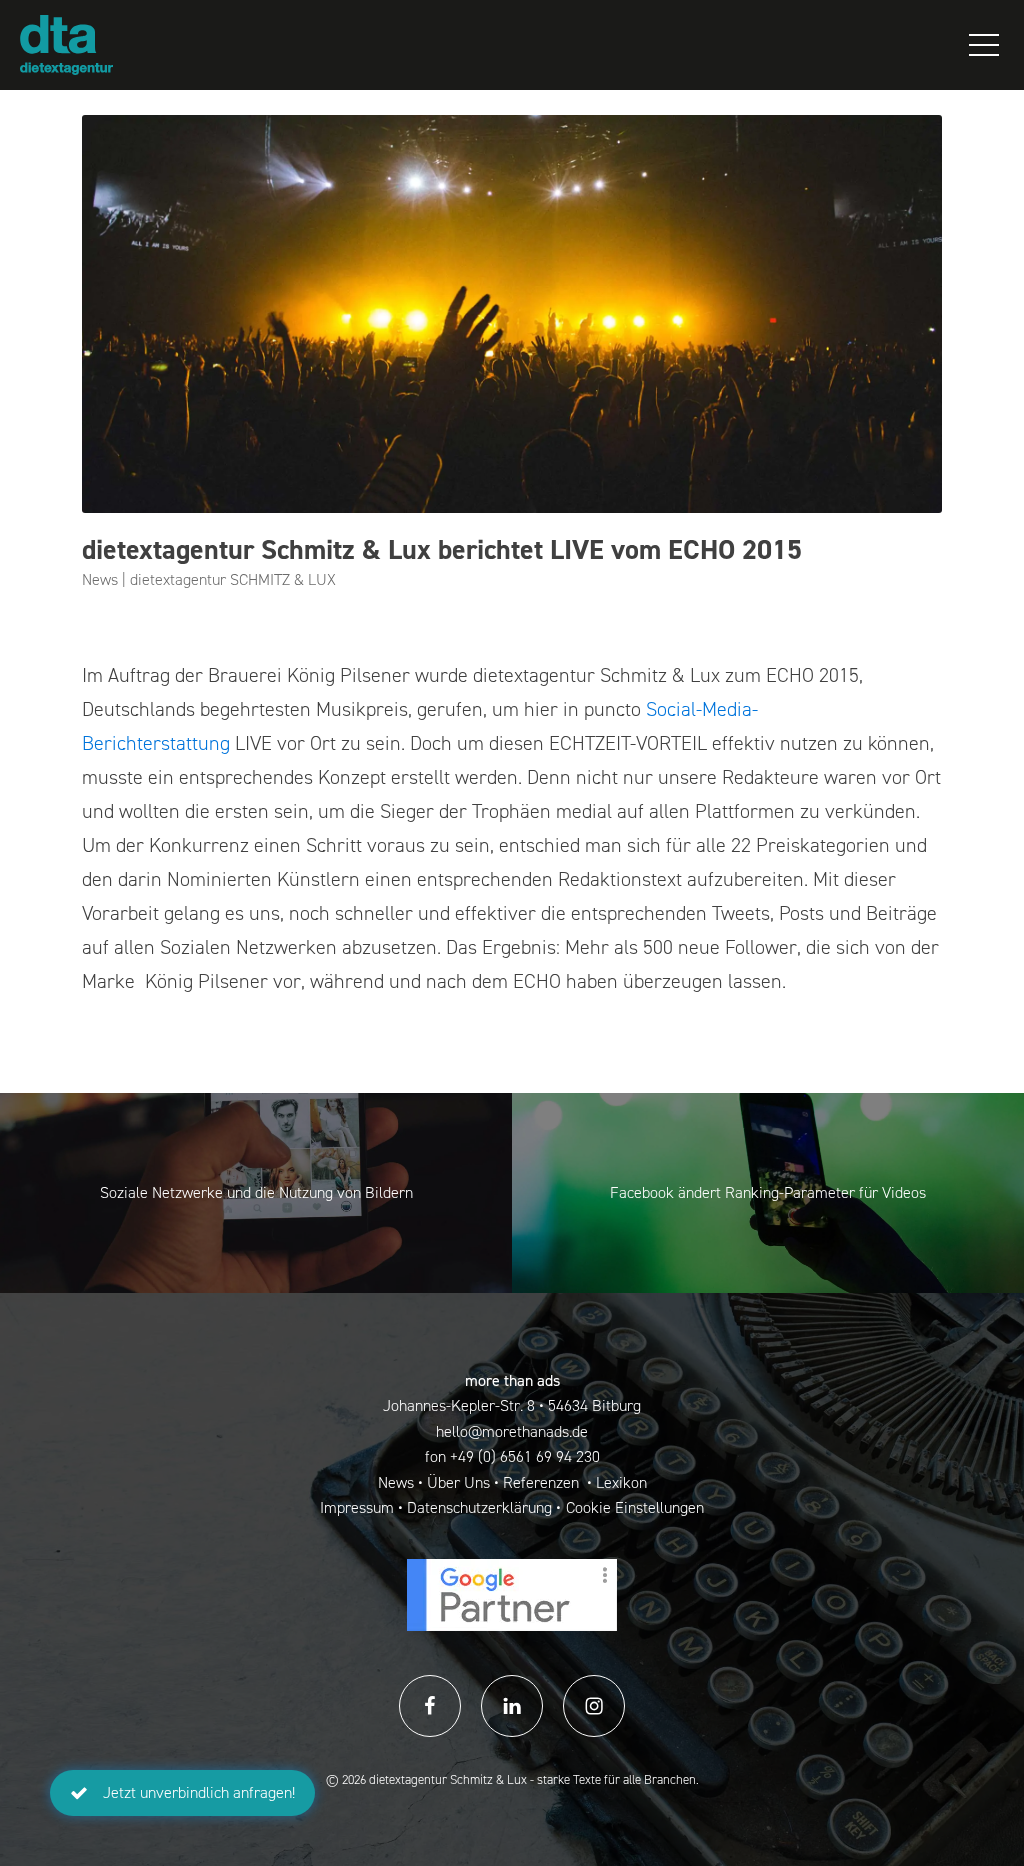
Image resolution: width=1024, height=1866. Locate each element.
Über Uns (458, 1482)
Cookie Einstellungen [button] (635, 1507)
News (396, 1482)
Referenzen (543, 1482)
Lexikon (621, 1482)
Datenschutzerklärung (479, 1507)
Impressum (357, 1507)
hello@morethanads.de (512, 1431)
